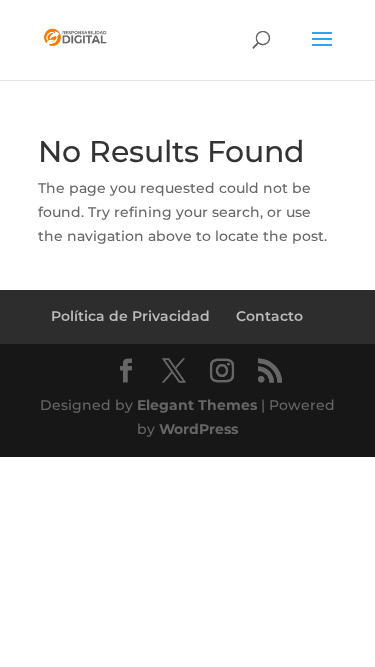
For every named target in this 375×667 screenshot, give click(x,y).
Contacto (269, 316)
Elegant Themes (197, 405)
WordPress (198, 429)
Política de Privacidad (130, 316)
